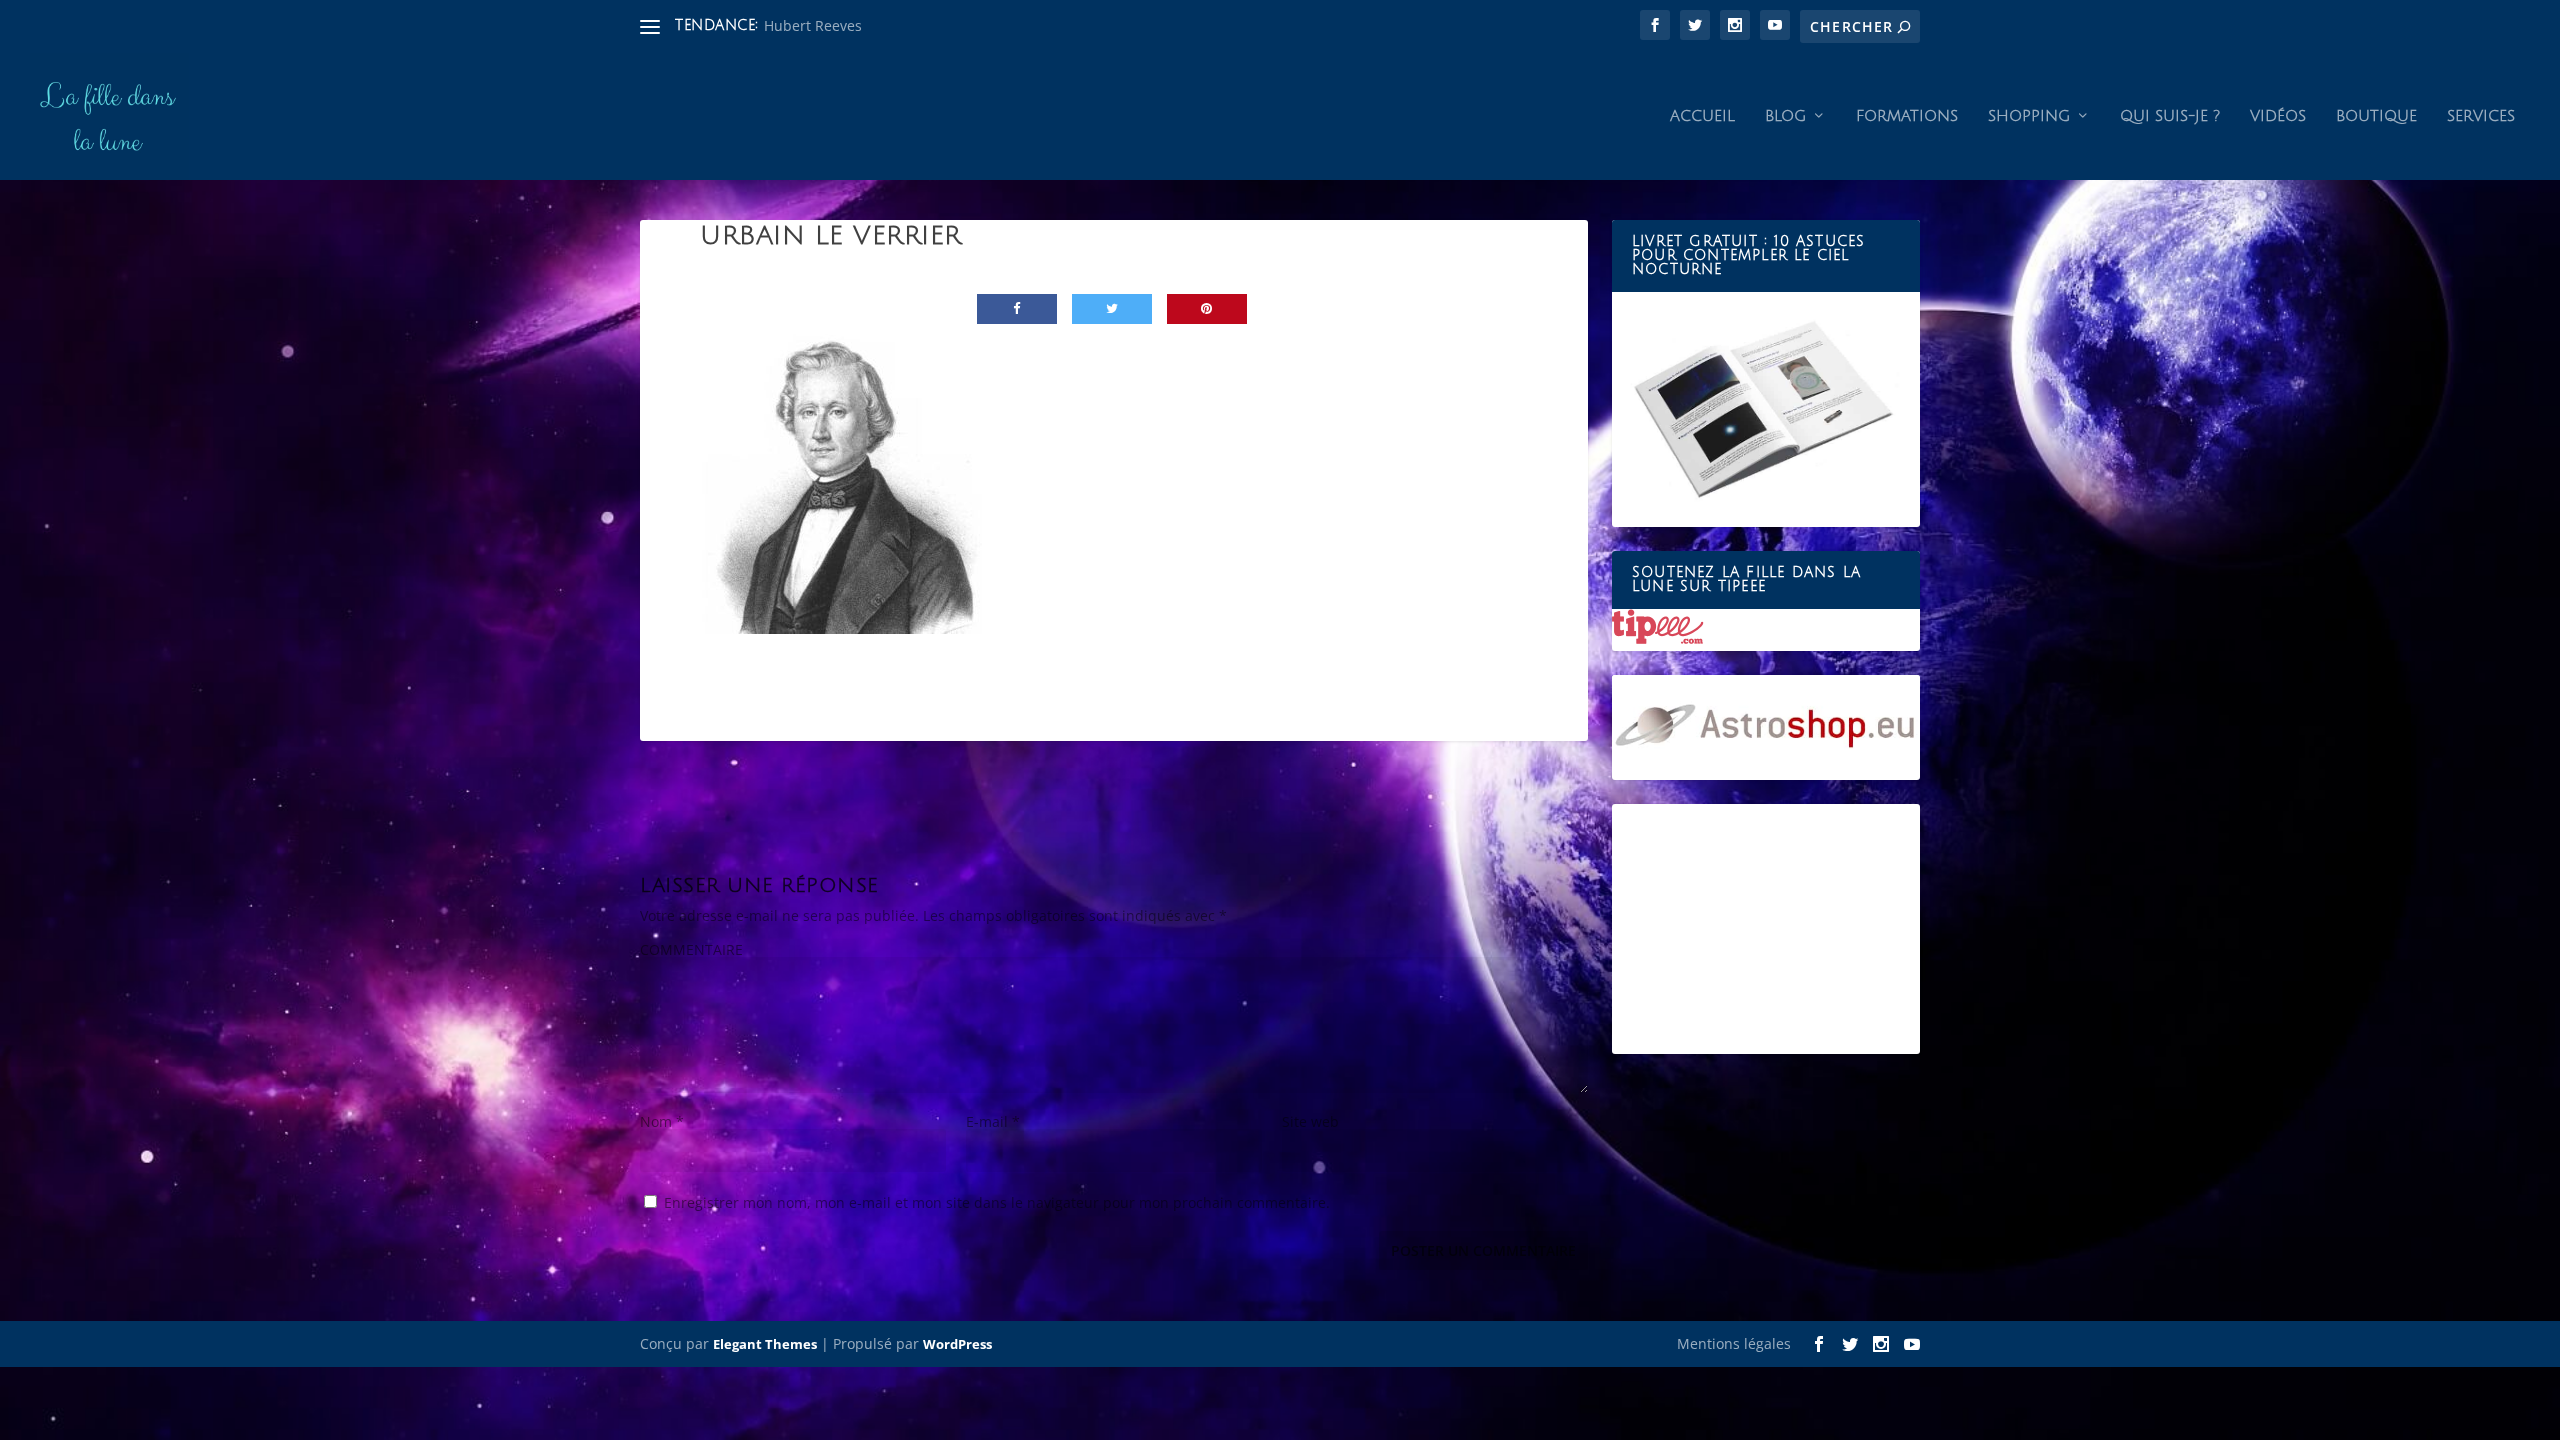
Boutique (2376, 116)
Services (2481, 116)
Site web (1310, 1121)
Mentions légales (1734, 1343)
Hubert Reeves (813, 25)
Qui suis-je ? (2170, 116)
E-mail (993, 1121)
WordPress (957, 1344)
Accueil (1702, 116)
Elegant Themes (765, 1344)
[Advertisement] (1766, 929)
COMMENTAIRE (691, 949)
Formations (1907, 116)
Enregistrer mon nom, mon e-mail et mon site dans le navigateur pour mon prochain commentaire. (997, 1202)
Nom (662, 1121)
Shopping (2029, 116)
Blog (1785, 116)
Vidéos (2278, 116)
